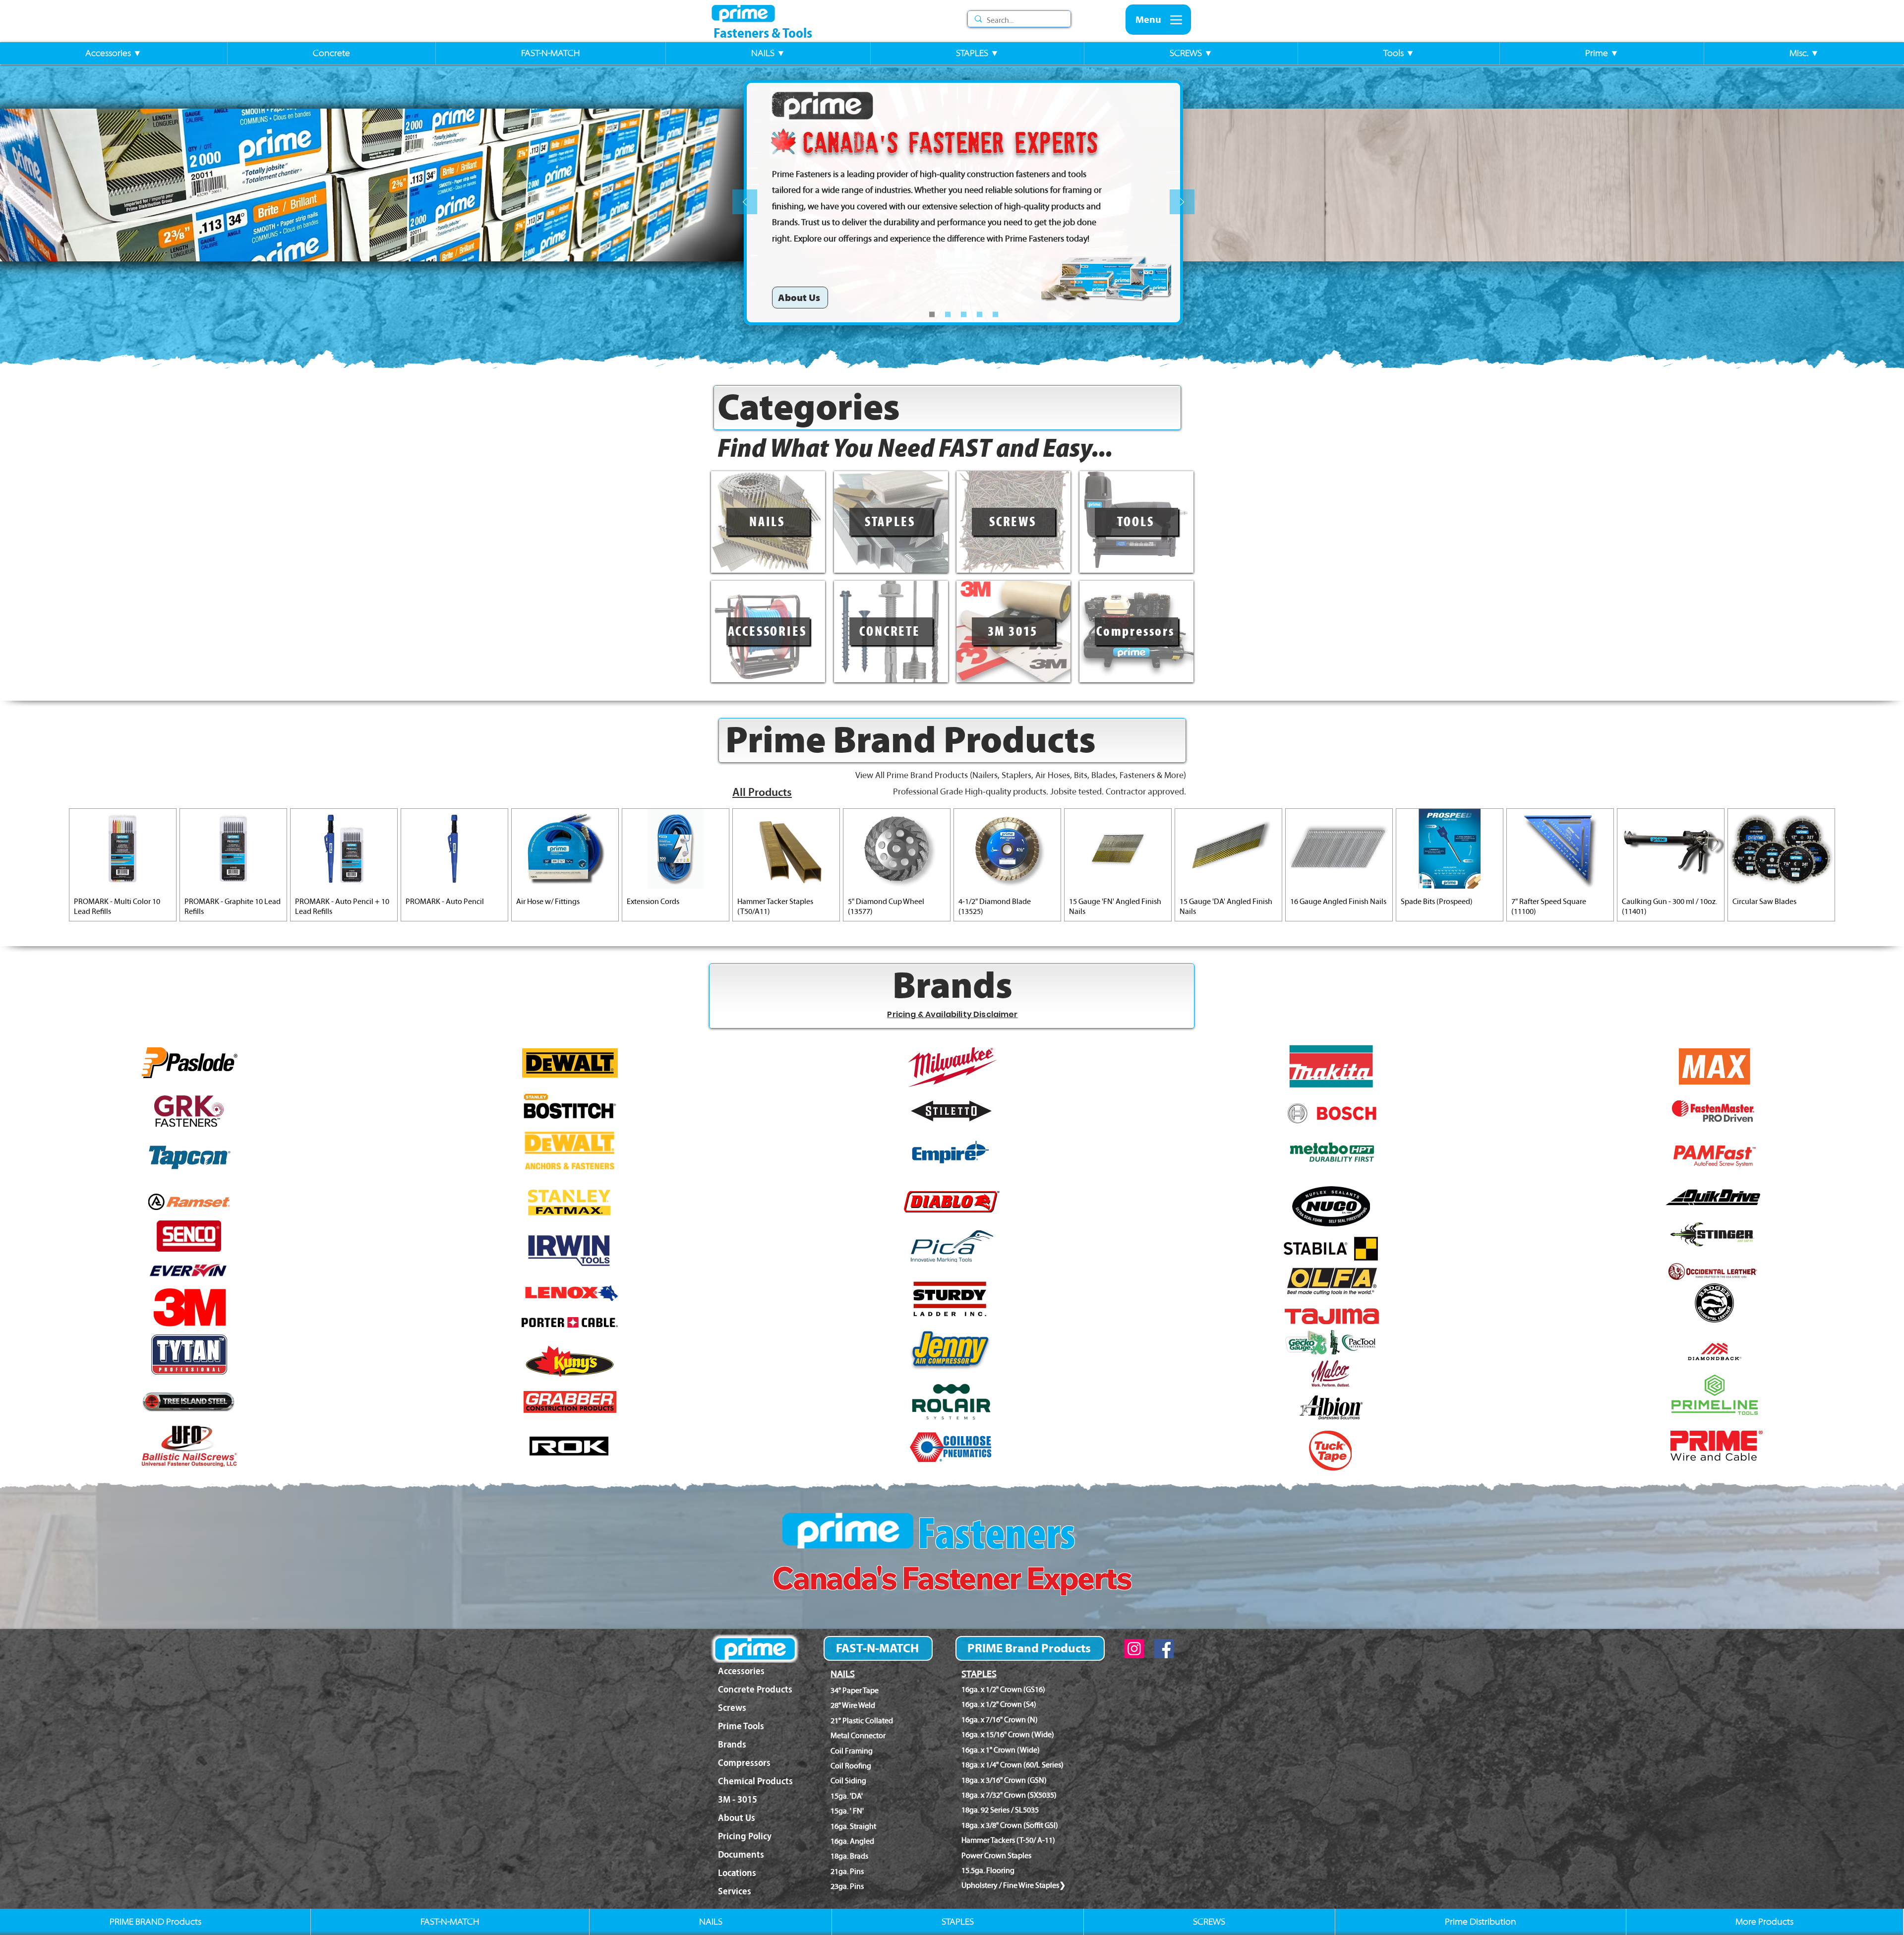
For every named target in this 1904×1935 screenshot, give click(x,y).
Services (735, 1891)
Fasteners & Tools (763, 33)
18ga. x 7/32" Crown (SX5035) (1009, 1795)
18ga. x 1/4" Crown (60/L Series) (1012, 1765)
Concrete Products (755, 1689)
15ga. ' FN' (847, 1811)
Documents (741, 1854)
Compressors (744, 1763)
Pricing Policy (745, 1836)
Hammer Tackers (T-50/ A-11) (1008, 1840)
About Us (737, 1818)
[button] (114, 53)
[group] (952, 865)
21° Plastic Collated (862, 1721)
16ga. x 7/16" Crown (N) (1000, 1720)
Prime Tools (741, 1726)
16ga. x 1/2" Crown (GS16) (1003, 1689)
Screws (732, 1708)
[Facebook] (1164, 1649)
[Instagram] (1134, 1649)
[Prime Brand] (964, 315)
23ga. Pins (847, 1886)
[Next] (1182, 203)
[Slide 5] (948, 315)
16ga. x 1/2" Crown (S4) (999, 1704)
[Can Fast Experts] (932, 315)
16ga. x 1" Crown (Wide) (1001, 1750)
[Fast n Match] (980, 315)
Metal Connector (858, 1735)
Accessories (741, 1671)
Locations (737, 1873)
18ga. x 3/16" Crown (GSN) (1004, 1780)
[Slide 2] (995, 315)
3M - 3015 (738, 1799)
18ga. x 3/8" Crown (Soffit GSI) (1010, 1825)
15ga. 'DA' (847, 1796)
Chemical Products (755, 1781)
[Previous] (745, 203)
